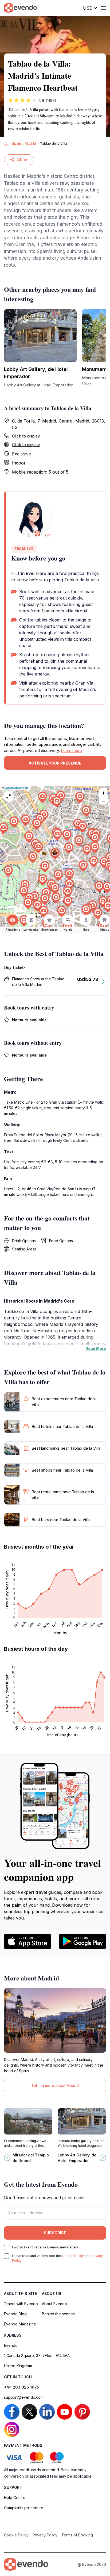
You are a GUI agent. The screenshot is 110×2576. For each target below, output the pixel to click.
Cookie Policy (73, 2256)
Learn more (71, 750)
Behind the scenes (58, 2314)
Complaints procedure (24, 2508)
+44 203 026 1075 (22, 2387)
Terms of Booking (77, 2535)
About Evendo (54, 2304)
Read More (96, 1348)
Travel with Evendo (21, 2304)
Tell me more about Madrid (55, 2085)
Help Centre (15, 2498)
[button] (55, 854)
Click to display (26, 436)
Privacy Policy (45, 2535)
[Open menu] (103, 8)
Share (23, 160)
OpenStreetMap (16, 788)
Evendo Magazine (20, 2324)
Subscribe (55, 2233)
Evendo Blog (15, 2314)
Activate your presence (55, 763)
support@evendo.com (24, 2397)
